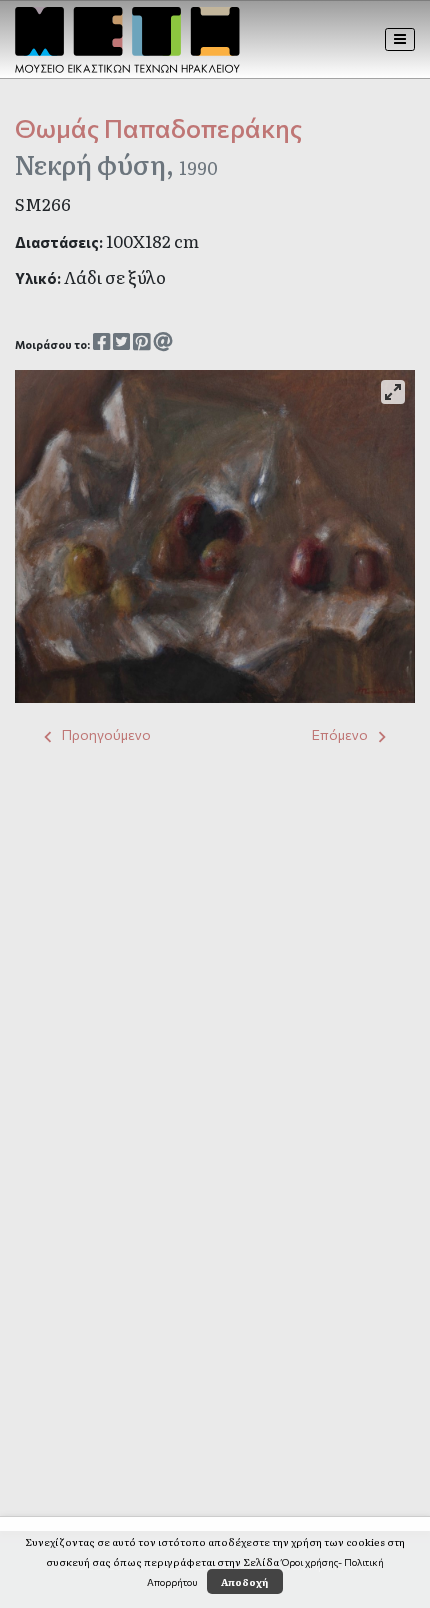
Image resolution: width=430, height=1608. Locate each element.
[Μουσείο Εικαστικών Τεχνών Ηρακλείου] (127, 40)
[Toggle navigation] (400, 39)
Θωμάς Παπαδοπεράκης (158, 127)
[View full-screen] (393, 392)
